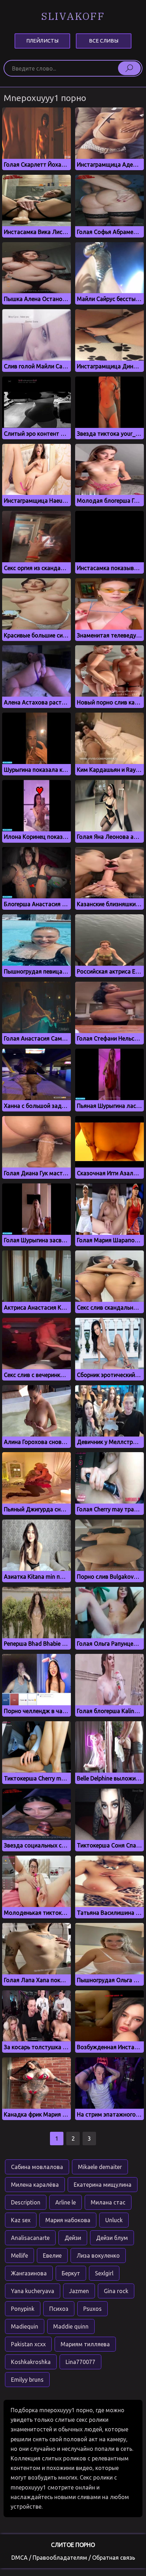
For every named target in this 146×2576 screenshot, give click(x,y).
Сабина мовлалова (37, 2167)
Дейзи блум (112, 2238)
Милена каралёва (35, 2185)
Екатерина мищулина (103, 2185)
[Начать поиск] (129, 68)
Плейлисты (42, 41)
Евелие (52, 2256)
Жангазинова (29, 2273)
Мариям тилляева (85, 2344)
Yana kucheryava (33, 2291)
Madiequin (25, 2326)
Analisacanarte (30, 2238)
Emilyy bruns (27, 2380)
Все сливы (104, 41)
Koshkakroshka (31, 2362)
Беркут (71, 2273)
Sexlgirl (104, 2273)
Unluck (114, 2220)
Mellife (19, 2256)
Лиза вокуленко (98, 2256)
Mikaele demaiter (100, 2167)
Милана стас (108, 2202)
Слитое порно (73, 2545)
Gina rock (116, 2291)
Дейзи (73, 2238)
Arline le (66, 2202)
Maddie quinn (71, 2326)
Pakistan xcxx (28, 2344)
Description (26, 2202)
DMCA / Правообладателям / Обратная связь (73, 2558)
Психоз (59, 2309)
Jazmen (79, 2291)
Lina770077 (80, 2362)
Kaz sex (21, 2220)
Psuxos (92, 2309)
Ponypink (23, 2309)
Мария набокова (68, 2220)
